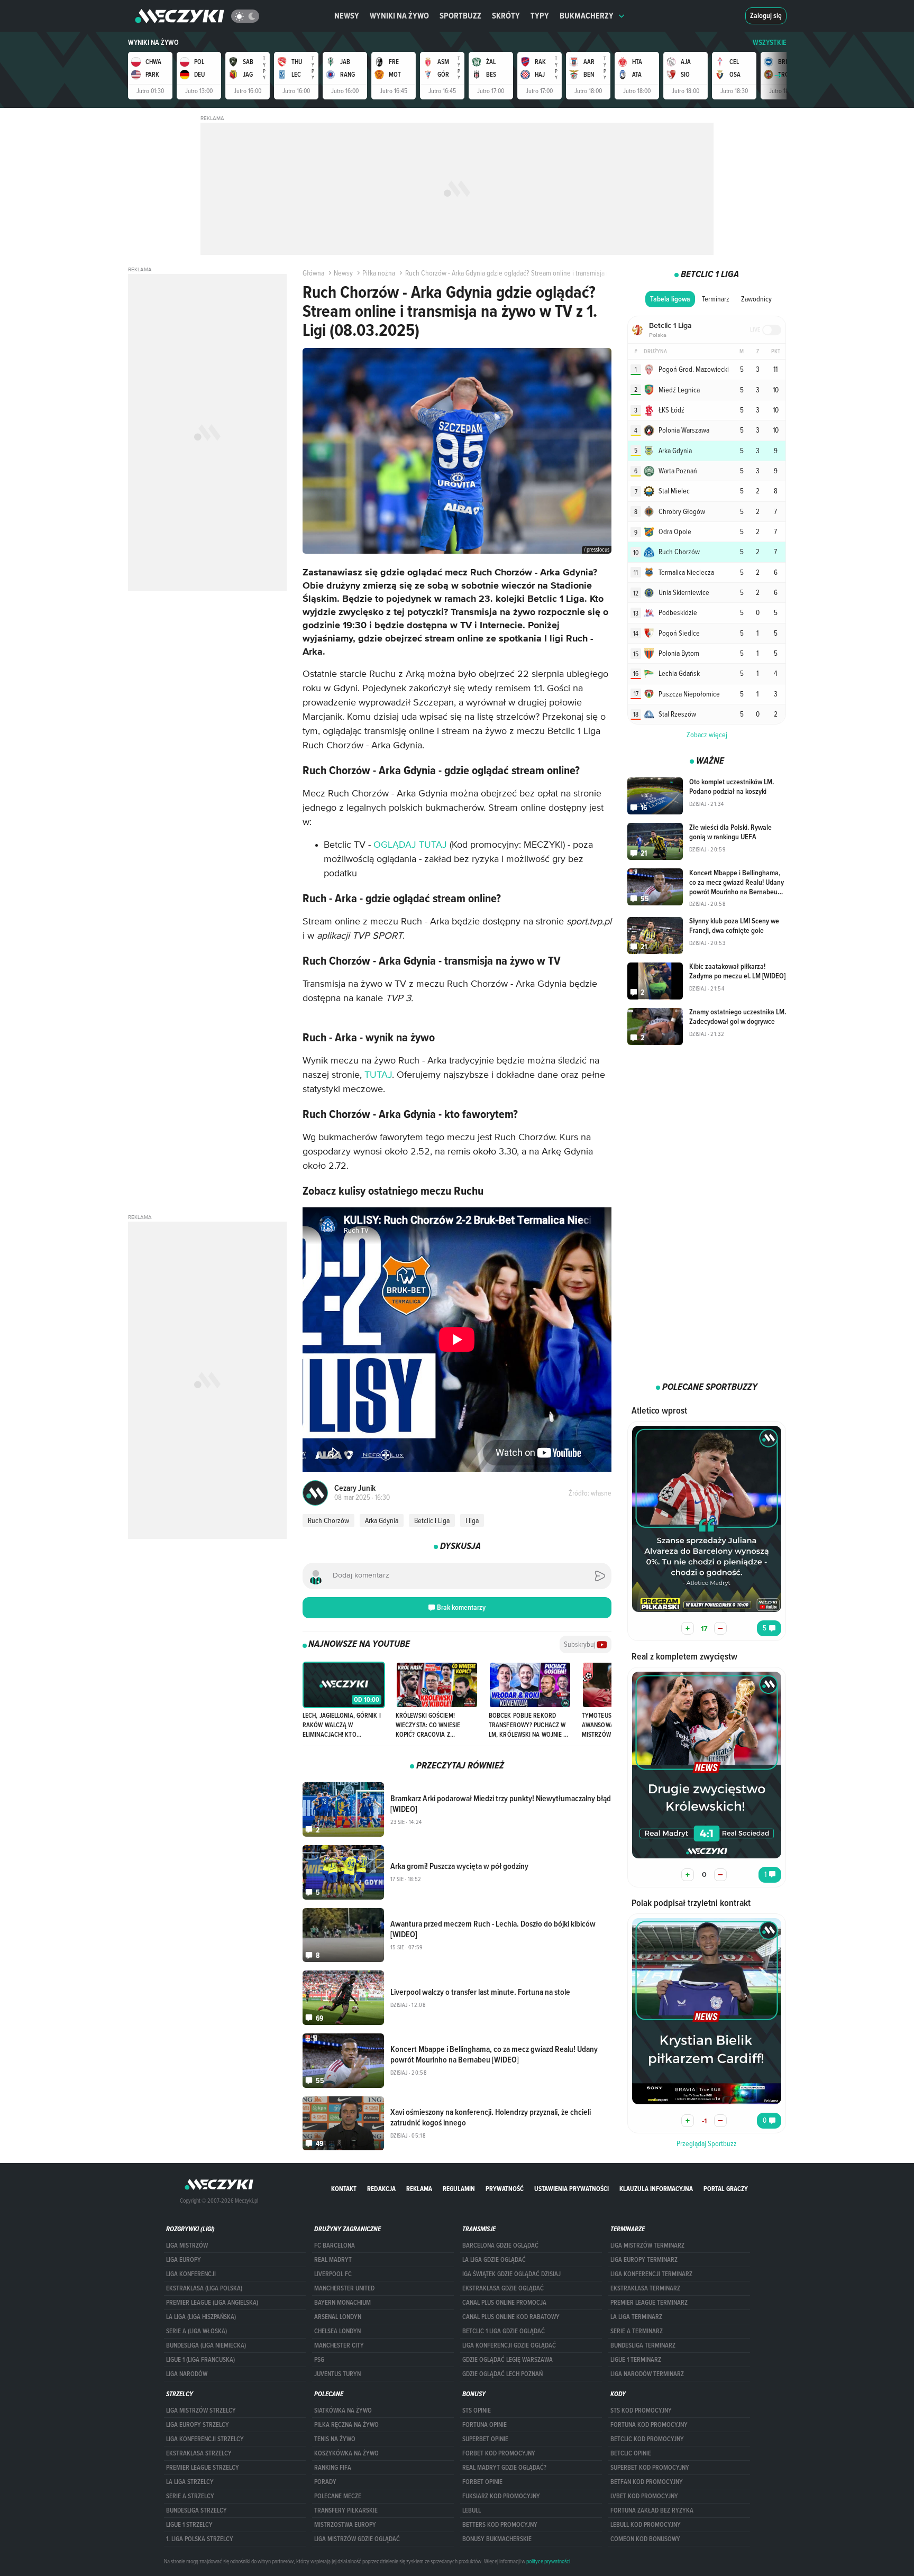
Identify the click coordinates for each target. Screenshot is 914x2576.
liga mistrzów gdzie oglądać (357, 2539)
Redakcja (381, 2189)
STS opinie (477, 2410)
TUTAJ (378, 1075)
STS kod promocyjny (641, 2410)
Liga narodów (187, 2374)
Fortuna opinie (485, 2425)
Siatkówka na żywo (343, 2410)
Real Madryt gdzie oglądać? (504, 2468)
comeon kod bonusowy (645, 2539)
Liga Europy (184, 2260)
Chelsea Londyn (337, 2331)
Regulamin (459, 2189)
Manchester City (339, 2345)
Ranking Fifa (333, 2468)
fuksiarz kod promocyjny (501, 2496)
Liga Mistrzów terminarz (647, 2245)
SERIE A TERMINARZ (637, 2331)
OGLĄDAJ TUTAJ (410, 845)
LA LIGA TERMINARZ (636, 2317)
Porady (325, 2482)
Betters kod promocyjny (500, 2525)
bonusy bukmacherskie (497, 2539)
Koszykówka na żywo (346, 2453)
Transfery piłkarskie (346, 2510)
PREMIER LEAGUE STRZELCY (203, 2468)
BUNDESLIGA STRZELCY (196, 2510)
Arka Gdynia (382, 1520)
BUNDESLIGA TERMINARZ (643, 2345)
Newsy (347, 16)
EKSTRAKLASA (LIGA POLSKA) (204, 2288)
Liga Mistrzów (187, 2245)
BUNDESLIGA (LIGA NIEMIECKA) (206, 2345)
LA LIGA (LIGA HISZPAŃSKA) (201, 2317)
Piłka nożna (379, 273)
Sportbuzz (460, 16)
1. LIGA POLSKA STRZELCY (200, 2539)
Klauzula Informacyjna (656, 2189)
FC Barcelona (335, 2245)
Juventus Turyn (337, 2374)
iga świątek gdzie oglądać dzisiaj (511, 2274)
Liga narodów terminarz (647, 2374)
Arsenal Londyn (338, 2317)
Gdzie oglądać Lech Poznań (502, 2374)
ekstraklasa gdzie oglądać (503, 2288)
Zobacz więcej (707, 735)
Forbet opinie (482, 2482)
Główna (313, 273)
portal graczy (726, 2189)
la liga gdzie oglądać (494, 2260)
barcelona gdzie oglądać (500, 2245)
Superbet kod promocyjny (650, 2468)
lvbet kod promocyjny (644, 2496)
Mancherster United (344, 2288)
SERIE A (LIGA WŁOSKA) (196, 2331)
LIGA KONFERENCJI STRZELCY (205, 2439)
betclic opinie (631, 2453)
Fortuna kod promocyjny (649, 2425)
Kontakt (344, 2189)
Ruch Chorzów (328, 1520)
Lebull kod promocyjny (646, 2525)
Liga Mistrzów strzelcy (201, 2410)
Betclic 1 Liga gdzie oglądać (504, 2331)
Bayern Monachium (342, 2303)
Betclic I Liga (432, 1520)
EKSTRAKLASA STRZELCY (199, 2453)
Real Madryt (333, 2260)
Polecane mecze (338, 2496)
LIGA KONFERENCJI (191, 2274)
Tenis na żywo (335, 2439)
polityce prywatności (548, 2561)
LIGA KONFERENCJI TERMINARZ (651, 2274)
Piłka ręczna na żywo (346, 2425)
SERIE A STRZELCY (190, 2496)
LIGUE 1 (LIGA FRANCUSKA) (200, 2360)
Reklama (419, 2189)
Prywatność (505, 2189)
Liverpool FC (333, 2274)
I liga (472, 1520)
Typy (540, 16)
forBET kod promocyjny (499, 2453)
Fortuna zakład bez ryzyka (652, 2510)
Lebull (472, 2510)
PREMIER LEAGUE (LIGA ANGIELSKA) (212, 2303)
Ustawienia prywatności (572, 2189)
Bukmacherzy (587, 16)
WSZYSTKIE (770, 43)
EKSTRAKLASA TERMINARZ (645, 2288)
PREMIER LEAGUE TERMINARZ (649, 2303)
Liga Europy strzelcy (198, 2425)
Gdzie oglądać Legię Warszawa (508, 2360)
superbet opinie (485, 2439)
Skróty (506, 16)
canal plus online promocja (504, 2303)
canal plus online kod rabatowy (511, 2317)
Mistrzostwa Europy (345, 2525)
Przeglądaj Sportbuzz (707, 2143)
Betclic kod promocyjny (647, 2439)
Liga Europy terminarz (644, 2260)
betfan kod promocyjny (647, 2482)
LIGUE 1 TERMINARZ (636, 2360)
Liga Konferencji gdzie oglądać (509, 2345)
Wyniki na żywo (399, 16)
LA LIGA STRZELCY (190, 2482)
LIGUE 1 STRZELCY (189, 2525)
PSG (319, 2360)
